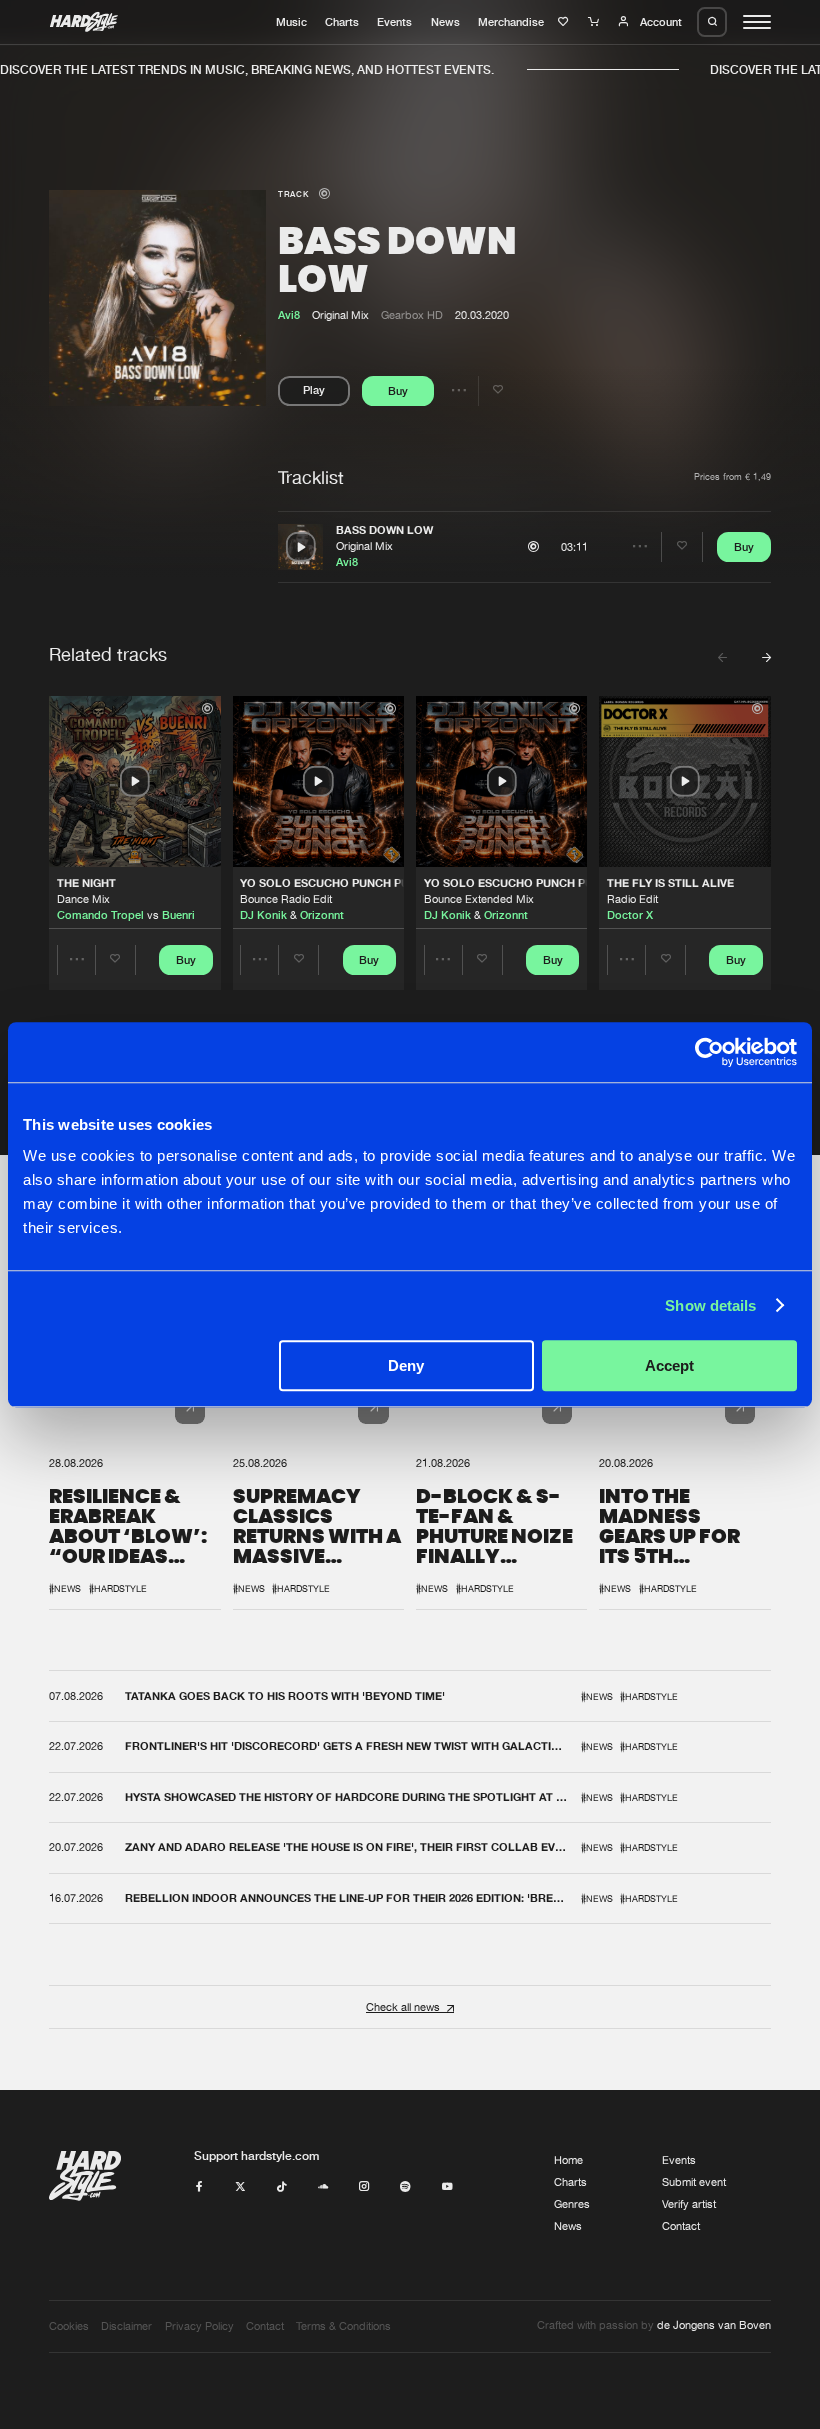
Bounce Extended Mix (479, 899)
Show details (710, 1305)
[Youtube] (447, 2187)
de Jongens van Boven (714, 2325)
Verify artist (689, 2204)
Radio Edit (632, 899)
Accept (669, 1365)
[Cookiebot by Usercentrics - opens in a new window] (709, 1052)
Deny (406, 1365)
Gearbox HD (412, 315)
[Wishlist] (565, 22)
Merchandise (511, 22)
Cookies (69, 2326)
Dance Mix (83, 899)
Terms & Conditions (343, 2326)
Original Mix (364, 546)
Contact (681, 2226)
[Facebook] (199, 2187)
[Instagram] (364, 2187)
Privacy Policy (199, 2326)
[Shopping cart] (595, 22)
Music (291, 22)
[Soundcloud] (323, 2187)
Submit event (694, 2182)
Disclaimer (126, 2326)
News (445, 22)
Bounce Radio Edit (286, 899)
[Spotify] (405, 2187)
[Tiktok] (281, 2187)
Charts (342, 22)
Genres (572, 2204)
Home (568, 2160)
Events (394, 22)
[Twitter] (240, 2187)
